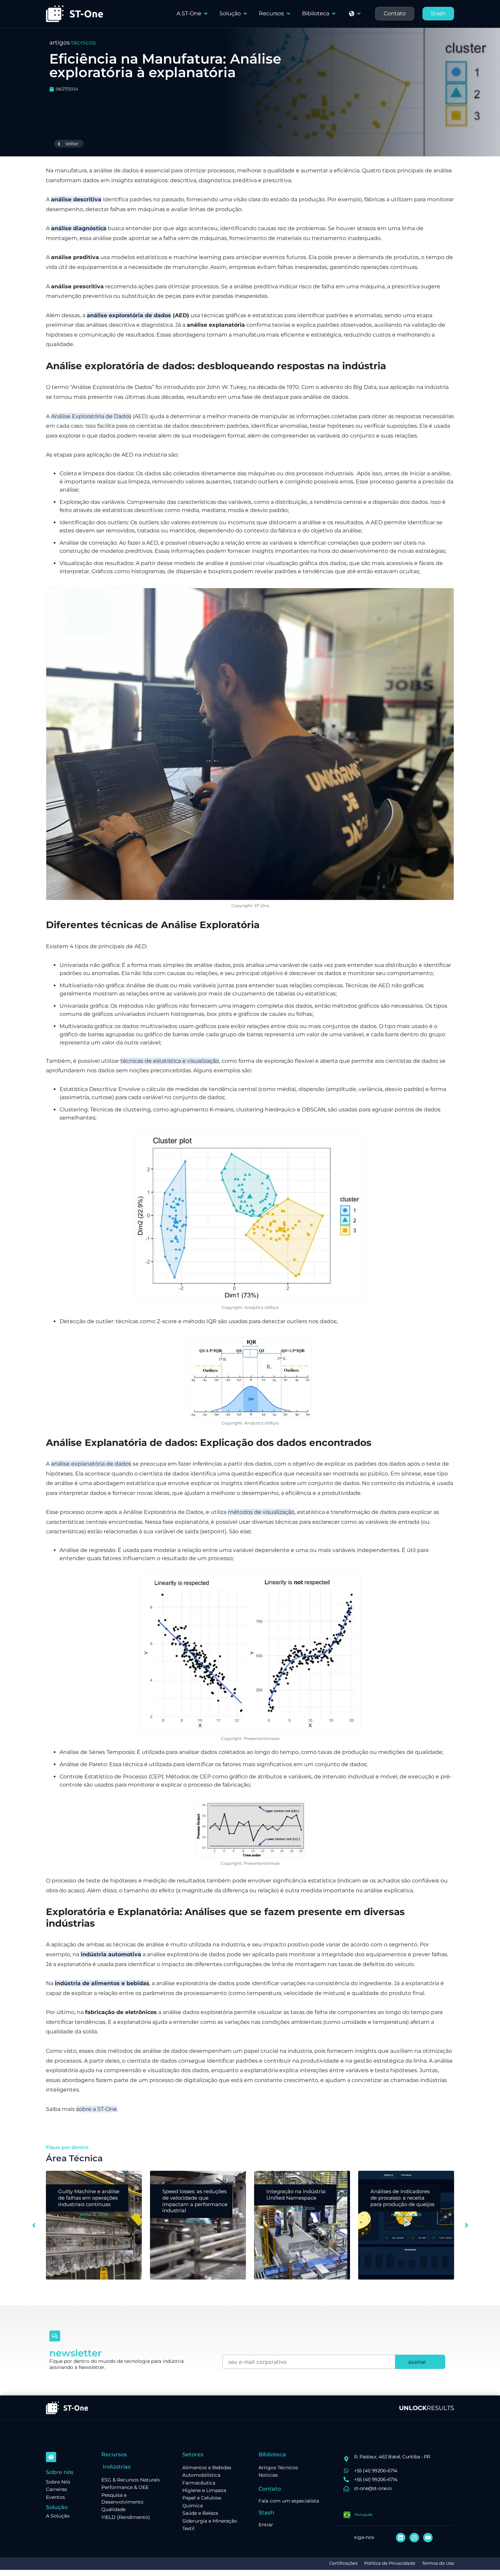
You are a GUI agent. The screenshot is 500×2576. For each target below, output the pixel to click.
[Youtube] (428, 2538)
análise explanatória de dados (91, 1464)
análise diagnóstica (79, 228)
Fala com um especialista (289, 2501)
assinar (417, 2362)
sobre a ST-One (97, 2109)
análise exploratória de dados (129, 315)
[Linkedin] (401, 2538)
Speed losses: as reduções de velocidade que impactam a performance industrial (91, 2201)
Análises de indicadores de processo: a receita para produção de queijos (298, 2198)
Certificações (343, 2563)
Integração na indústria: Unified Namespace (192, 2195)
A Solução (58, 2516)
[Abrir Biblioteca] (334, 14)
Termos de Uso (438, 2563)
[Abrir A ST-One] (206, 14)
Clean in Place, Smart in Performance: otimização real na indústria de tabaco (402, 2201)
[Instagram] (414, 2538)
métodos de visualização (261, 1512)
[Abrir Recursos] (288, 14)
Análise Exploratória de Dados (91, 416)
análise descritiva (76, 199)
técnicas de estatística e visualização (170, 1061)
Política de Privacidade (390, 2563)
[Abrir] (359, 14)
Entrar (266, 2525)
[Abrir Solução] (245, 14)
